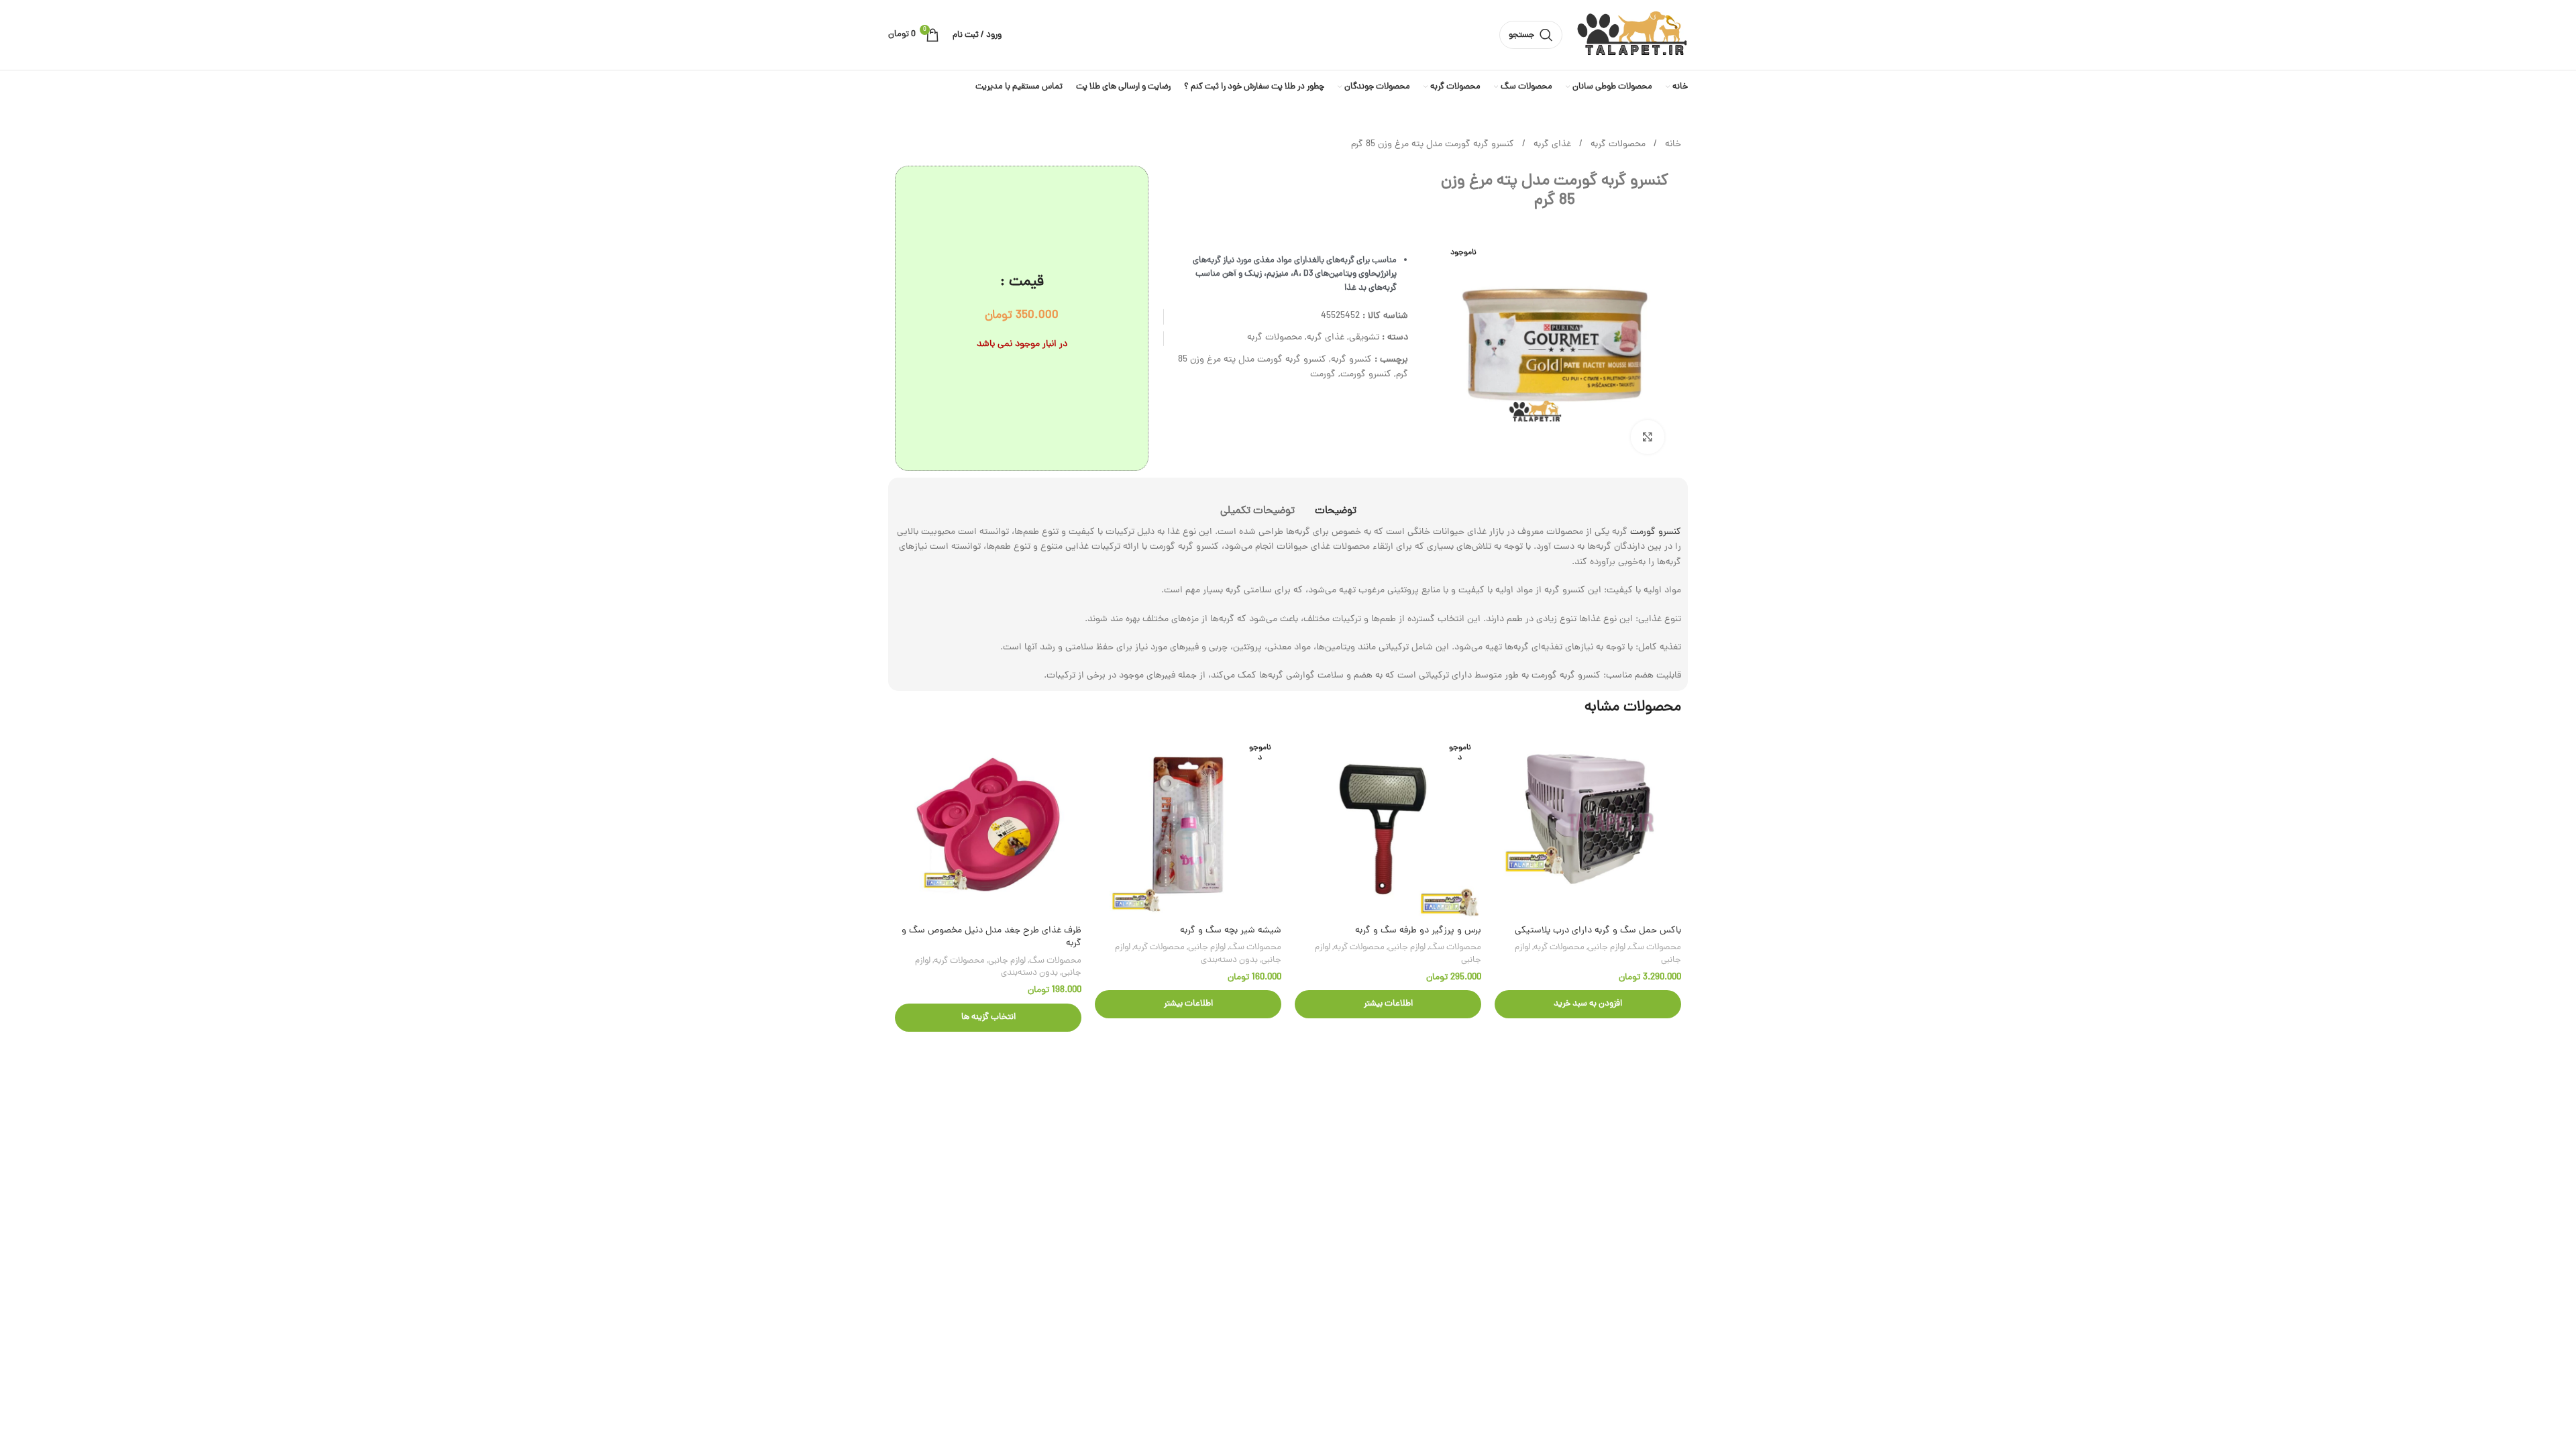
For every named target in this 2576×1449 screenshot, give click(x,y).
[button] (1588, 1004)
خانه (1672, 145)
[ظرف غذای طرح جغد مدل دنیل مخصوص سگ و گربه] (988, 825)
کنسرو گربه (1351, 360)
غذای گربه (1551, 145)
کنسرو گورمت (1366, 375)
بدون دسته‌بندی (1229, 960)
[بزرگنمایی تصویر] (1648, 437)
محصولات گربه (1617, 145)
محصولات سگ (1655, 948)
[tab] (1336, 505)
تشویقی (1364, 338)
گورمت (1323, 375)
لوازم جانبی (1607, 948)
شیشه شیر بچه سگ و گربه (1231, 931)
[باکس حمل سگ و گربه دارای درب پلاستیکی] (1588, 825)
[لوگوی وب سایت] (1632, 36)
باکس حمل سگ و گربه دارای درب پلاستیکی (1598, 931)
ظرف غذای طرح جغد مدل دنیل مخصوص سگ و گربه (991, 937)
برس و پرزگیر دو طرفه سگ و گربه (1418, 931)
